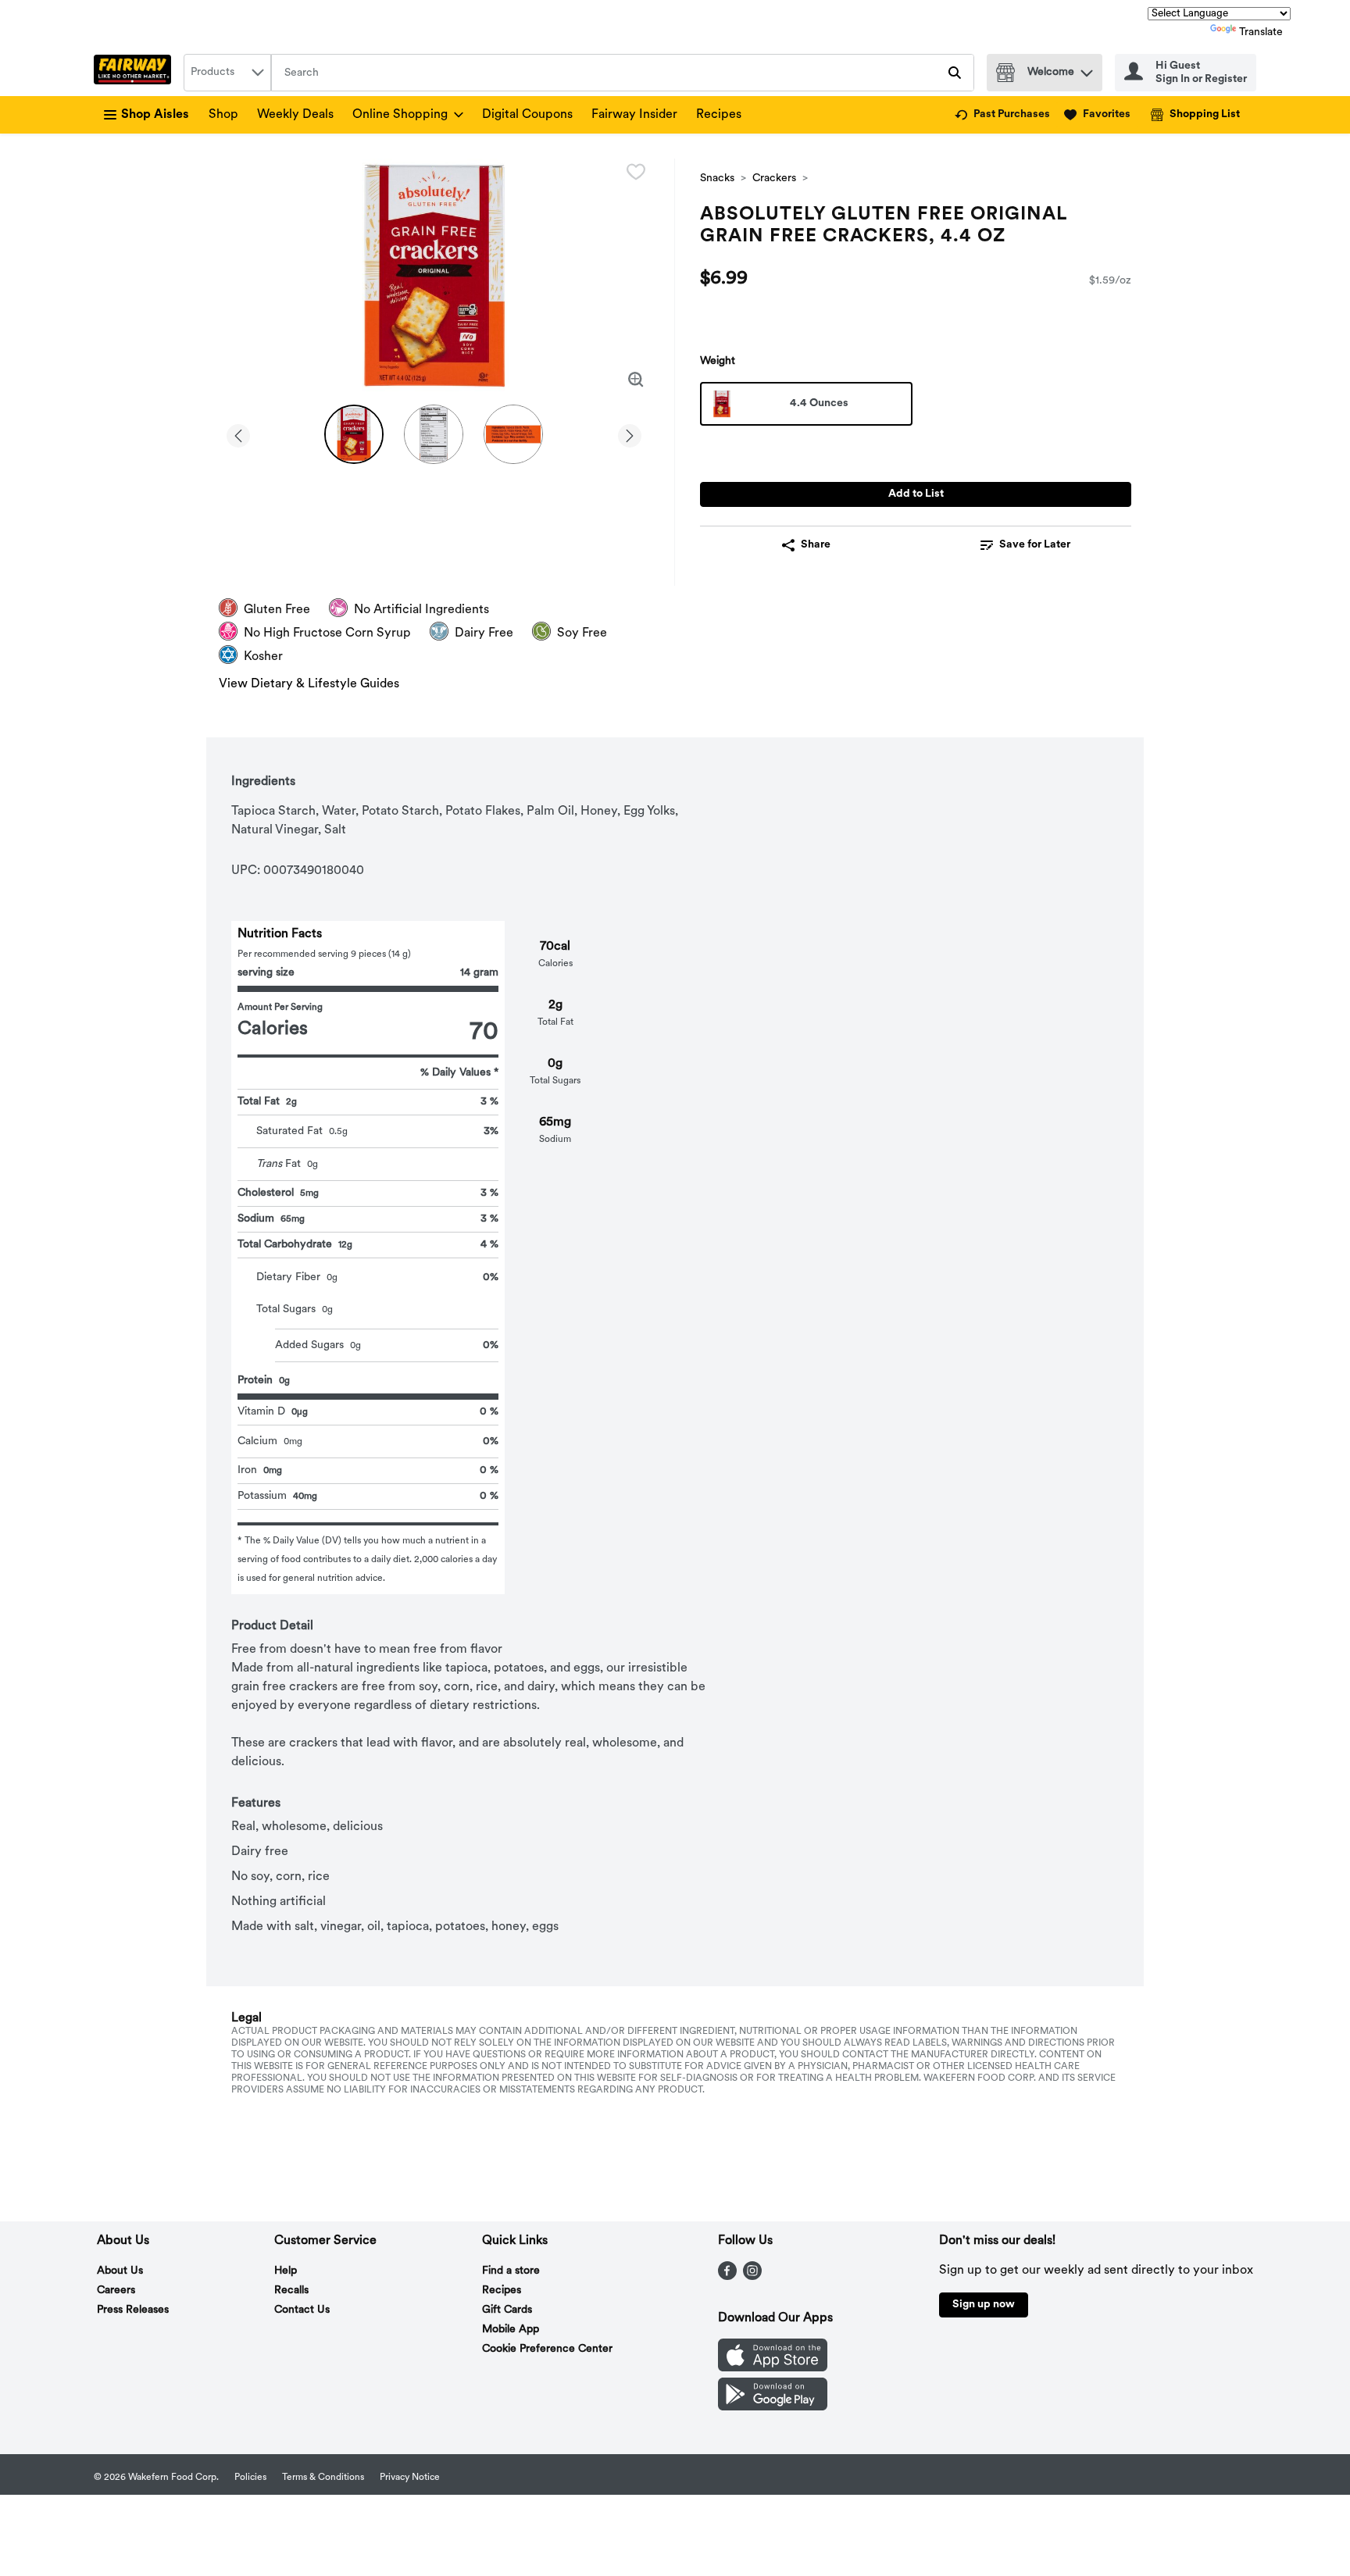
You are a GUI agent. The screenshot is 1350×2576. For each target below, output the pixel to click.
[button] (1087, 69)
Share (816, 545)
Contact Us (302, 2310)
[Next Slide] (630, 433)
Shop (223, 115)
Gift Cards (507, 2310)
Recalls (291, 2291)
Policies (250, 2478)
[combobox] (227, 73)
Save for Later (1035, 545)
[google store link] (773, 2407)
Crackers (774, 178)
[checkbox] (636, 172)
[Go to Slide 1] (354, 434)
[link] (1002, 115)
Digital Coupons (527, 115)
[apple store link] (773, 2368)
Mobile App (511, 2330)
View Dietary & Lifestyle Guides (309, 684)
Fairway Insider (634, 115)
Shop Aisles (155, 115)
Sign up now (984, 2305)
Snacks (717, 178)
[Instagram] (752, 2277)
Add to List (916, 494)
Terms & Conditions (323, 2478)
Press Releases (133, 2310)
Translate (1261, 32)
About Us (120, 2271)
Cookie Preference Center (547, 2349)
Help (286, 2271)
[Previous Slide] (238, 433)
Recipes (719, 115)
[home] (136, 73)
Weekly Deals (295, 115)
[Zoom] (636, 380)
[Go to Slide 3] (513, 434)
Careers (116, 2291)
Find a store (511, 2271)
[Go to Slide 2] (434, 434)
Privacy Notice (410, 2478)
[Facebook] (727, 2277)
